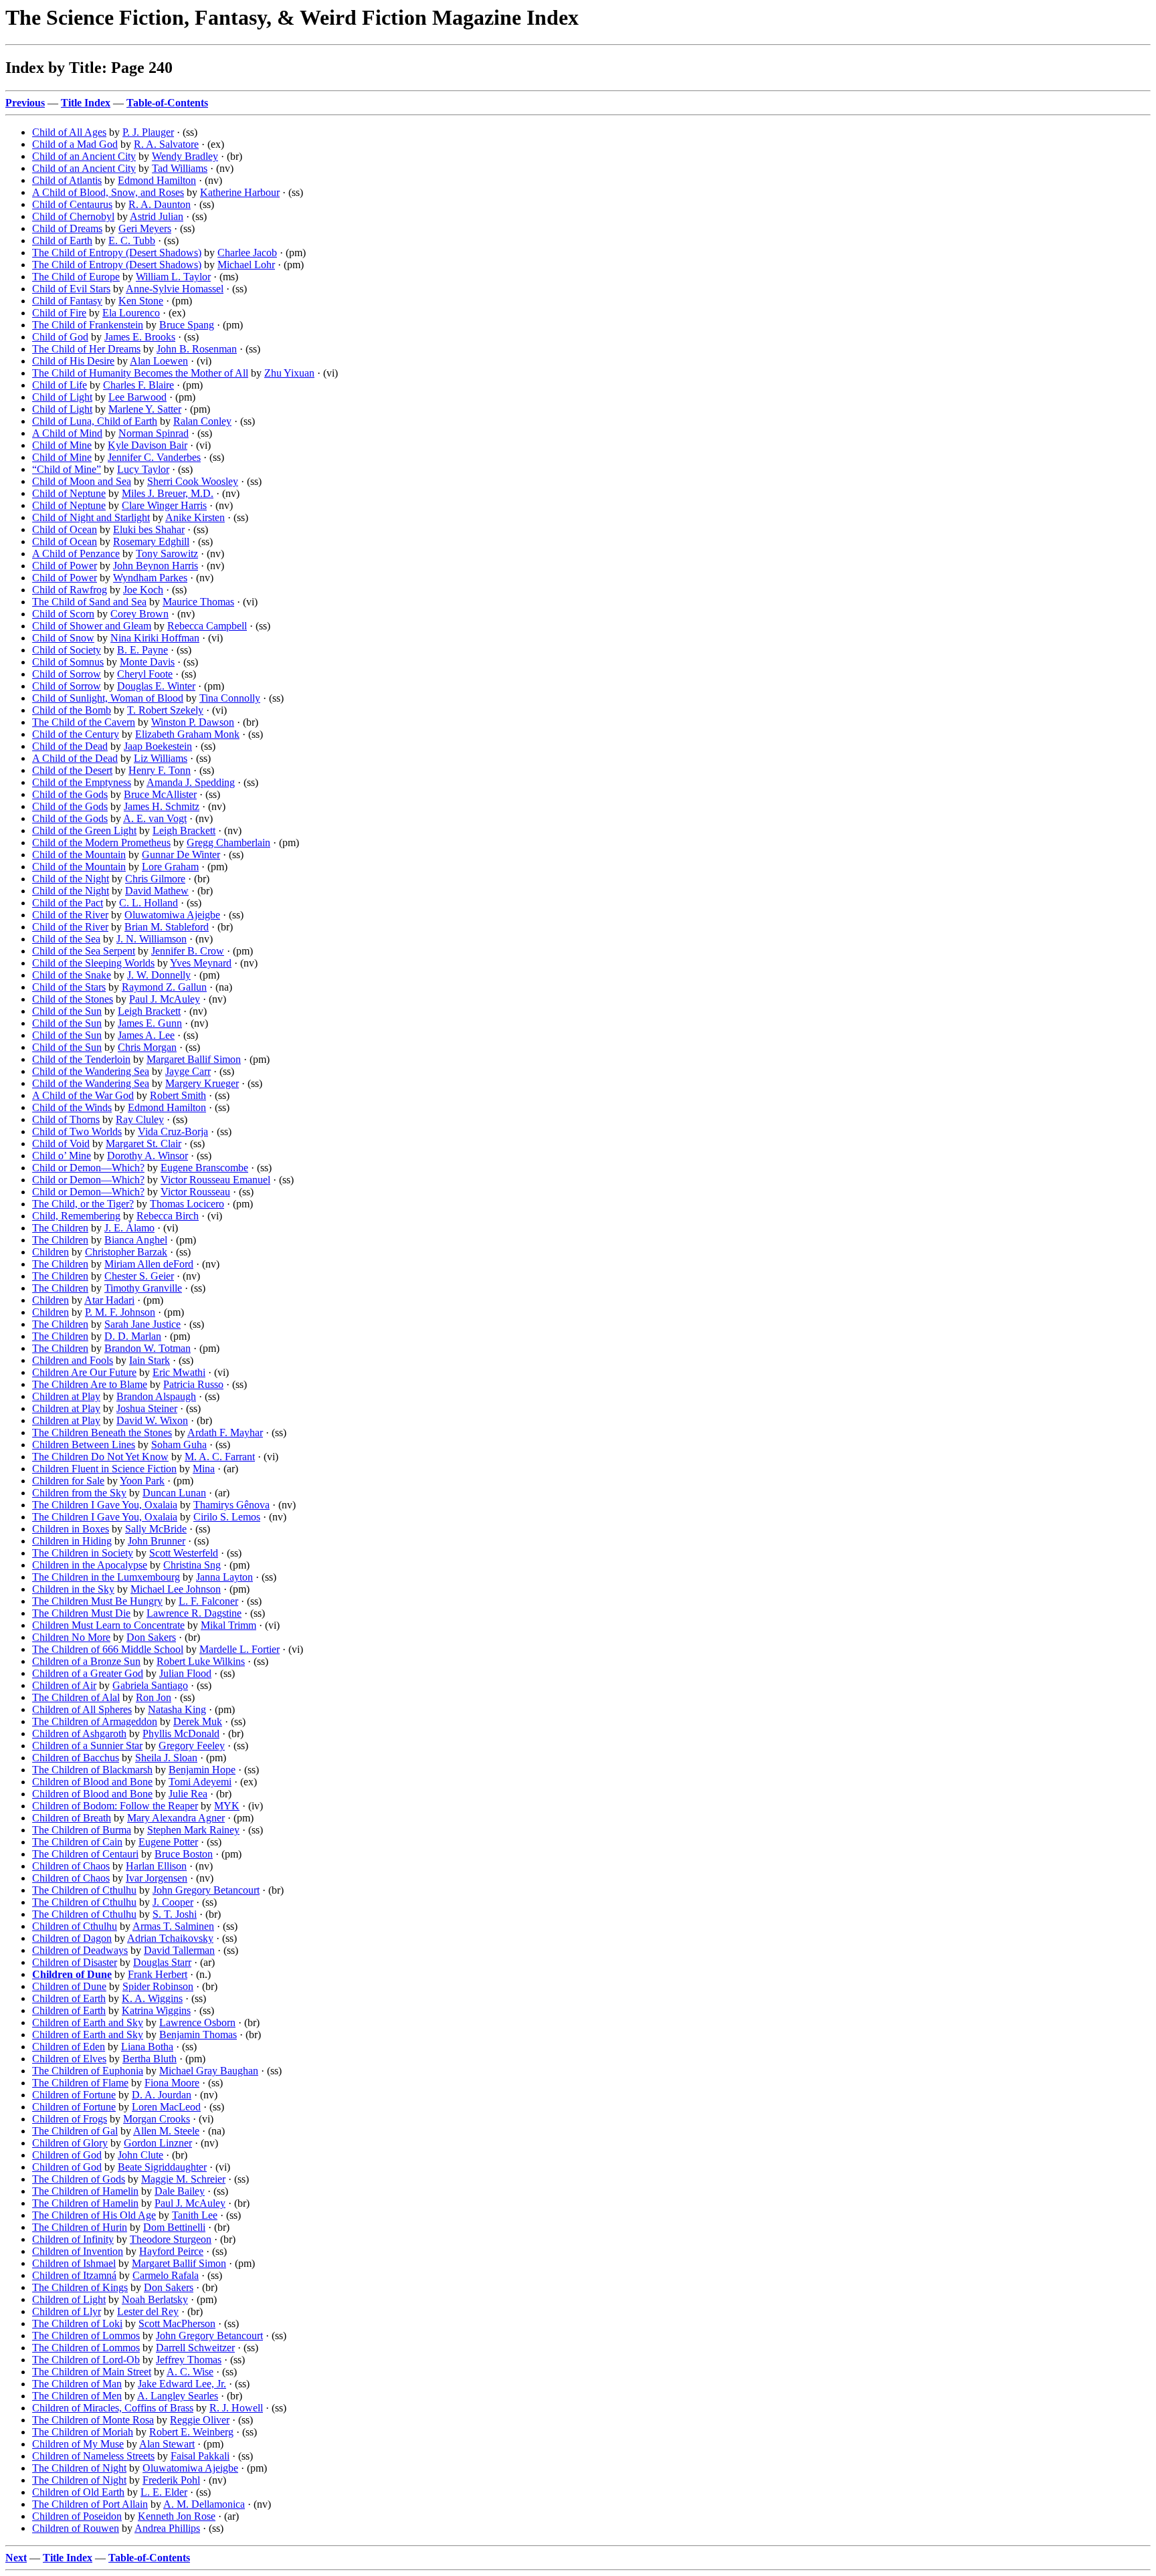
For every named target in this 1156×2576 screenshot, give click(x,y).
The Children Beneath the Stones (102, 1432)
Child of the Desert (72, 770)
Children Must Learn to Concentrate (108, 1625)
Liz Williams (161, 758)
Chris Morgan (147, 1047)
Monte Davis (147, 662)
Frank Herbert (158, 1974)
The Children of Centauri (85, 1854)
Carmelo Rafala (166, 2275)
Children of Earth (69, 1998)
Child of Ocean (65, 529)
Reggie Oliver (200, 2420)
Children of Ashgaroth (79, 1733)
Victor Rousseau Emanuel (215, 1180)
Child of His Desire (73, 361)
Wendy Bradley (185, 156)
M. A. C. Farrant (220, 1457)
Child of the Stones (73, 999)
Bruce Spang (187, 325)
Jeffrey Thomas (189, 2360)
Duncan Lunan (174, 1493)
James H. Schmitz (162, 806)
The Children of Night (79, 2468)
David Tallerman (179, 1950)
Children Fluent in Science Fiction (104, 1469)
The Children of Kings (80, 2287)
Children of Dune (69, 1986)
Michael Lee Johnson (176, 1589)
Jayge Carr (188, 1071)
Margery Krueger (202, 1083)
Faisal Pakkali (200, 2456)
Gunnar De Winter (181, 855)
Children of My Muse (78, 2444)
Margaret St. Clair (143, 1144)
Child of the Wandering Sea (91, 1071)
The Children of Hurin (80, 2227)
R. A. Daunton (160, 204)
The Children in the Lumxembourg (106, 1577)
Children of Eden (69, 2047)
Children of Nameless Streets (93, 2456)
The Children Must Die (81, 1613)
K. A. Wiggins (152, 1998)
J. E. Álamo (129, 1228)
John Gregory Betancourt (206, 1890)
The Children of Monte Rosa (93, 2420)
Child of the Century (76, 734)
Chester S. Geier (139, 1276)
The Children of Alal (76, 1697)
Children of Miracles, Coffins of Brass (113, 2408)
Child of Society (67, 650)
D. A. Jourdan (162, 2095)
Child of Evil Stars (71, 289)
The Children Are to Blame (90, 1384)
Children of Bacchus (76, 1758)
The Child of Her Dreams (86, 349)
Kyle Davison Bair (148, 445)
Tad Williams (180, 168)
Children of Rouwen (76, 2528)
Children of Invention (78, 2251)
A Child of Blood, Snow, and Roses (108, 192)
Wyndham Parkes (150, 578)
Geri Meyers (145, 228)
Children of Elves (69, 2059)
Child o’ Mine (62, 1156)
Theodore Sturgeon (171, 2239)
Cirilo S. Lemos (227, 1517)
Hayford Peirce (171, 2251)
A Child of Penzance (76, 554)
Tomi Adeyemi (200, 1782)
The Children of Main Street (92, 2372)
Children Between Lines (84, 1445)
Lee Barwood (137, 397)
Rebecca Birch (168, 1216)
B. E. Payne (142, 650)
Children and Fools (73, 1360)
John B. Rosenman (197, 349)
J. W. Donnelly (159, 975)
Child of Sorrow (67, 674)
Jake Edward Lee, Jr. (182, 2384)
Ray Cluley (140, 1119)
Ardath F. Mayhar (225, 1432)
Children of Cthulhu (75, 1926)
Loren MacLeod (166, 2107)
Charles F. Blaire (138, 385)
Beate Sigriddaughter (162, 2167)
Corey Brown (139, 614)
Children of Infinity (73, 2239)
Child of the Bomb (72, 710)
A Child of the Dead (75, 758)
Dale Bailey (180, 2191)
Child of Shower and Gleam (92, 626)
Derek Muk (198, 1721)
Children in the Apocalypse (90, 1565)
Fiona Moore (172, 2083)
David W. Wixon (152, 1420)
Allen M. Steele (166, 2131)
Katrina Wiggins (156, 2010)
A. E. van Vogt (155, 818)
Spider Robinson (158, 1986)
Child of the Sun (67, 1011)
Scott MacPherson (177, 2323)
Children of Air (64, 1685)
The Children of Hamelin (85, 2191)
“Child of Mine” (67, 469)
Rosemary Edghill (151, 541)
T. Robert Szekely (165, 710)
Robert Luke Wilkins (201, 1661)
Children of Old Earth (78, 2492)
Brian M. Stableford (167, 927)
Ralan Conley (202, 421)
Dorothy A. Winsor (148, 1156)
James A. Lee (146, 1035)
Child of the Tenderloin (81, 1059)
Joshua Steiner (147, 1408)
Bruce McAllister (160, 794)
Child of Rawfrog (70, 590)
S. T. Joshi (175, 1914)
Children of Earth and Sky (88, 2022)
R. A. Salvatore (166, 144)
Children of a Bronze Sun (86, 1661)
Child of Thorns (66, 1119)
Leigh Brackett (184, 830)
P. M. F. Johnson (120, 1312)
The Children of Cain (77, 1842)
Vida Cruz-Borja (173, 1131)
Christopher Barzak (126, 1252)
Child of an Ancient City (84, 156)
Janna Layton (224, 1577)
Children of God (67, 2155)
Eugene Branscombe (204, 1168)
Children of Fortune (74, 2095)
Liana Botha (147, 2047)
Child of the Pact (68, 903)
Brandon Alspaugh (156, 1396)
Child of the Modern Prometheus (101, 843)
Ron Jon (154, 1697)
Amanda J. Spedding (191, 782)
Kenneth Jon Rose (177, 2516)
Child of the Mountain (79, 855)
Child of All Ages (69, 132)
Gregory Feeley (192, 1746)
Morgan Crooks (157, 2119)
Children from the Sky (79, 1493)
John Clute (140, 2155)
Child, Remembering (76, 1216)
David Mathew (157, 891)
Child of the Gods (70, 794)
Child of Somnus (68, 662)
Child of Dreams (67, 228)
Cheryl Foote (145, 674)
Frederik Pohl (171, 2480)
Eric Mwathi (179, 1372)
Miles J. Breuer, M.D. (168, 493)
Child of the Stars (69, 987)
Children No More (71, 1637)
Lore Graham (170, 867)
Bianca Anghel (136, 1240)
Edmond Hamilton (157, 180)
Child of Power (65, 566)
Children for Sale (68, 1481)
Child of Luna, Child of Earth (95, 421)
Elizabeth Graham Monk (187, 734)
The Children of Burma (82, 1830)
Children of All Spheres (82, 1709)
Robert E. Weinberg (191, 2432)
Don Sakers (151, 1637)
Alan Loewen (159, 361)
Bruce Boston (184, 1854)
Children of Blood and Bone (92, 1782)
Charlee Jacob (247, 253)
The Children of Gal (75, 2131)
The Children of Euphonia (88, 2071)
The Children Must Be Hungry (97, 1601)
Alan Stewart (167, 2444)
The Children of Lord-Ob (86, 2360)
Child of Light (62, 397)
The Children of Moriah (83, 2432)
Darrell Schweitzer (195, 2348)
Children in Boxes (71, 1529)
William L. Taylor (173, 277)
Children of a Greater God (88, 1673)
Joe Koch (143, 590)
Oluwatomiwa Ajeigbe (172, 915)
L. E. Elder (164, 2492)
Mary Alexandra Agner (176, 1818)
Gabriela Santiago (150, 1685)
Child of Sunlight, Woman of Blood (108, 698)
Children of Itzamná (74, 2275)
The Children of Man (77, 2384)
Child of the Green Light (84, 830)
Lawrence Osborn (197, 2022)
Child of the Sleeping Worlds (93, 963)
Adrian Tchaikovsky (170, 1938)
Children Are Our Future (84, 1372)
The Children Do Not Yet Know (100, 1457)
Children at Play (66, 1396)
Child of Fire (59, 313)
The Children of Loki (77, 2323)
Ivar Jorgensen (157, 1878)
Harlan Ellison (156, 1866)
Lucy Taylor (143, 469)
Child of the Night (71, 879)
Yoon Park (142, 1481)
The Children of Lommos (86, 2336)
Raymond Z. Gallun (164, 987)
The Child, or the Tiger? (83, 1204)
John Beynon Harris (156, 566)
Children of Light (69, 2299)
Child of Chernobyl (73, 216)
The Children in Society (83, 1553)
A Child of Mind (67, 433)
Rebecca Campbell (207, 626)
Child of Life (60, 385)
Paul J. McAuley (165, 999)
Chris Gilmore (155, 879)
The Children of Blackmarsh (92, 1770)
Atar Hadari (109, 1300)
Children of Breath (72, 1818)
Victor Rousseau (195, 1192)
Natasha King (177, 1709)
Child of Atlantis (67, 180)
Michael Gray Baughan (209, 2071)
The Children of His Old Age (94, 2215)
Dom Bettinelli (174, 2227)
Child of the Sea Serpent (84, 951)
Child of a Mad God (75, 144)
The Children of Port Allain (90, 2504)
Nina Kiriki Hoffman (155, 638)
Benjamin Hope (202, 1770)
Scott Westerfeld (184, 1553)
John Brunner (157, 1541)
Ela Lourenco (131, 313)
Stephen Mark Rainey (193, 1830)
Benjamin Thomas (198, 2035)
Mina (204, 1469)
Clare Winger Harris (164, 505)
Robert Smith (178, 1095)
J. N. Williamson (152, 939)
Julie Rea (188, 1794)
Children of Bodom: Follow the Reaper (115, 1806)
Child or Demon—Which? (88, 1168)
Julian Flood (185, 1673)
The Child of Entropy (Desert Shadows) (117, 253)
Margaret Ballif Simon (194, 1059)
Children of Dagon (72, 1938)
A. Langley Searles (178, 2396)
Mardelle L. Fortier (239, 1649)
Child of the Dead (70, 746)
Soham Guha (179, 1445)
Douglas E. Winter (156, 686)
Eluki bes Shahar (149, 529)
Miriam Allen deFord (149, 1264)
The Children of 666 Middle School (108, 1649)
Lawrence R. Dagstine (194, 1613)
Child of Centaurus (72, 204)
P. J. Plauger (148, 132)
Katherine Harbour (240, 192)
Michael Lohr (246, 265)
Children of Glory (70, 2143)
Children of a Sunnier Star (87, 1746)
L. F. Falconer (208, 1601)
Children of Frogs (70, 2119)
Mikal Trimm (228, 1625)
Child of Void (61, 1144)
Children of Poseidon (77, 2516)
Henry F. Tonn (160, 770)
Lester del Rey (148, 2311)
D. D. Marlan (133, 1336)
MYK (227, 1806)
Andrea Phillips (167, 2528)
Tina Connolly (230, 698)
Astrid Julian (157, 216)
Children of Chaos (71, 1866)
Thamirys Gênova (231, 1505)
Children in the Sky (73, 1589)
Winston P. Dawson (193, 722)
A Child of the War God (83, 1095)
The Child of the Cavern (84, 722)
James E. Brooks (140, 337)
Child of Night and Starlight (91, 517)
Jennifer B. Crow (188, 951)
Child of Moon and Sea (82, 481)
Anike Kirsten (195, 517)
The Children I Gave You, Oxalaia (105, 1505)
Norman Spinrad (154, 433)
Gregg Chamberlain (228, 843)
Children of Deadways (80, 1950)
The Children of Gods (79, 2179)
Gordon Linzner (158, 2143)
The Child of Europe (76, 277)
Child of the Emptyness (82, 782)
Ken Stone (141, 301)
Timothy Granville (143, 1288)
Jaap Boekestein (158, 746)
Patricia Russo (193, 1384)
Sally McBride (156, 1529)
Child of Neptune (69, 493)
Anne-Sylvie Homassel (175, 289)
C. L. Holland (149, 903)
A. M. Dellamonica (204, 2504)
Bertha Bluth (150, 2059)
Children (51, 1252)
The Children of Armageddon (95, 1721)
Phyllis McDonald (181, 1733)
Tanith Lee (195, 2215)
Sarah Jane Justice (142, 1324)
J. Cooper (173, 1902)
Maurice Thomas (198, 602)
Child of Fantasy (67, 301)
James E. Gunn (150, 1023)
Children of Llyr (67, 2311)
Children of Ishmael (74, 2263)
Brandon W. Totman (148, 1348)
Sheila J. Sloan (166, 1758)
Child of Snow (63, 638)
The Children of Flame (80, 2083)
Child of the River (70, 915)
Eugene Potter (168, 1842)
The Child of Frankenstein (88, 325)
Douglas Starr (162, 1962)
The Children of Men (77, 2396)
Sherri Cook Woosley (193, 481)
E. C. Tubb (132, 240)
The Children (60, 1228)
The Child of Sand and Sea (89, 602)
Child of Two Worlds (77, 1131)
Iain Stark (150, 1360)
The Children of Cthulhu (84, 1890)
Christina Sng (192, 1565)
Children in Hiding (72, 1541)
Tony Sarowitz (167, 554)
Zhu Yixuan (289, 373)
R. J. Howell (236, 2408)
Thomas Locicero (187, 1204)
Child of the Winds (72, 1107)
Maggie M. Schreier (183, 2179)
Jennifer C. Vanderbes (154, 457)
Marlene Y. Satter (145, 409)
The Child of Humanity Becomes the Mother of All (140, 373)
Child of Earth (62, 240)
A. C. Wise (190, 2372)
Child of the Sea (66, 939)
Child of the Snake (72, 975)
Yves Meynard (201, 963)
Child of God (60, 337)
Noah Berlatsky (155, 2299)
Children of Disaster (75, 1962)
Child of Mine (62, 445)
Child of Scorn (63, 614)
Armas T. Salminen (173, 1926)
